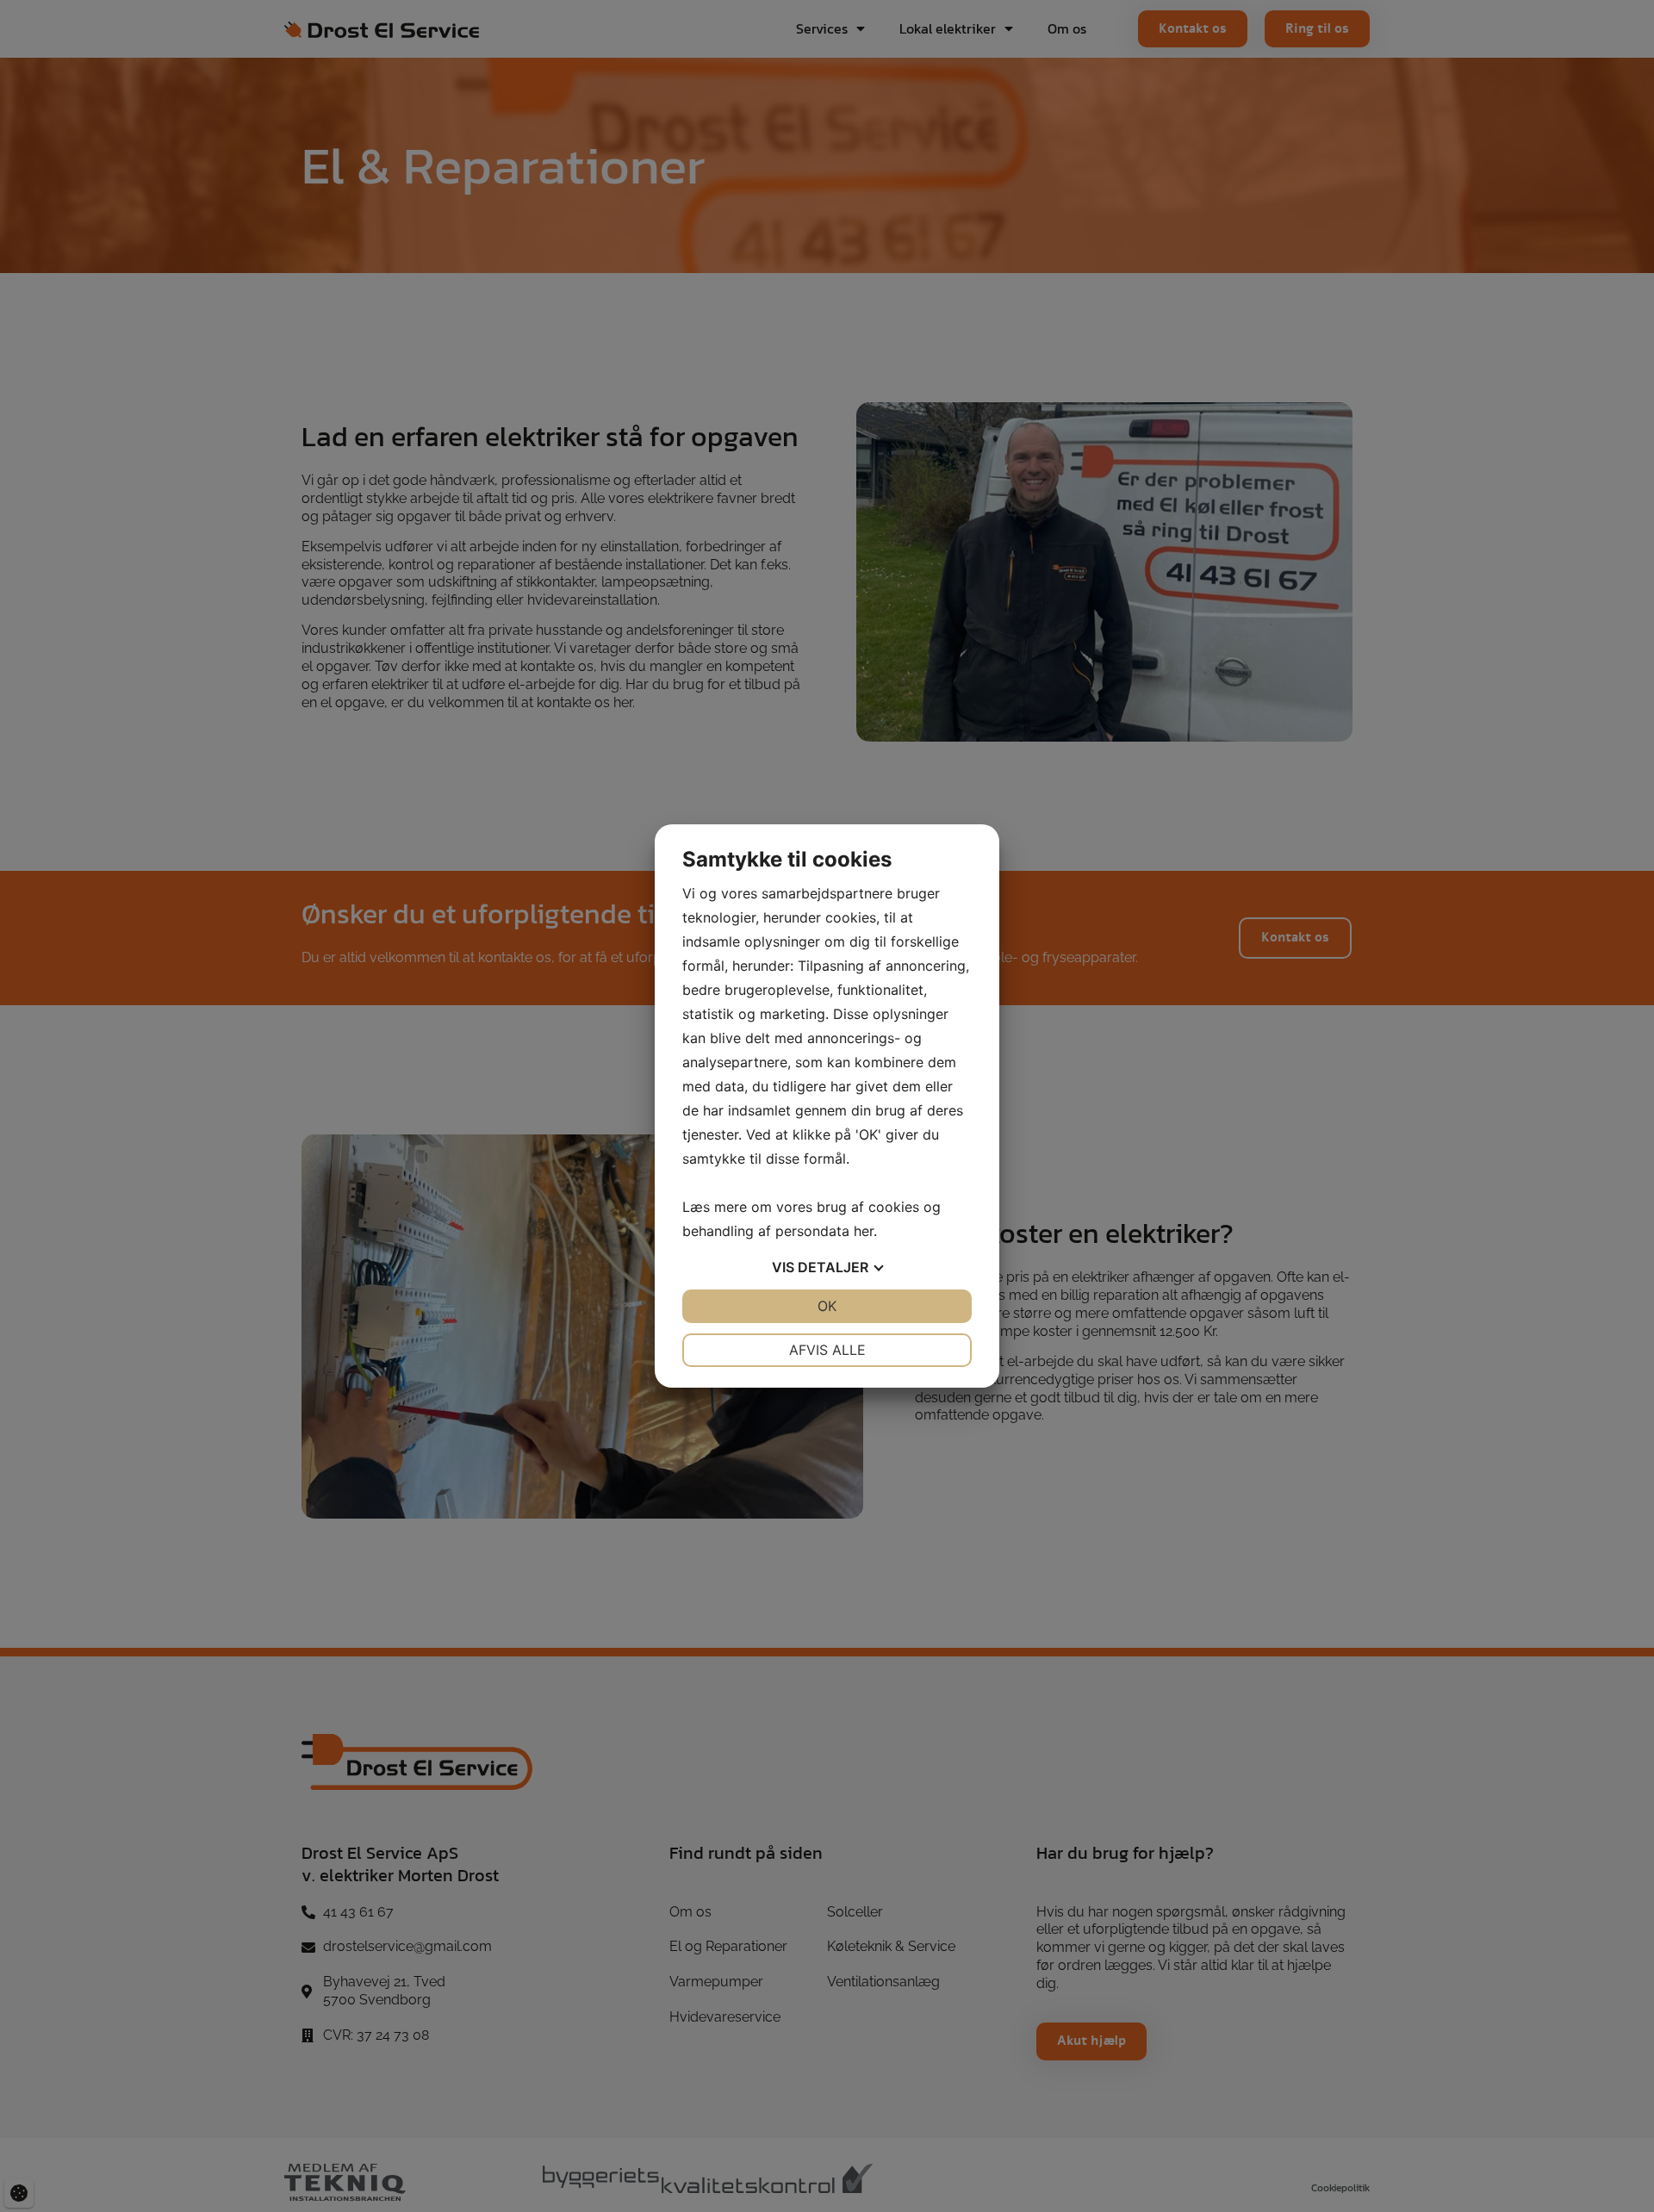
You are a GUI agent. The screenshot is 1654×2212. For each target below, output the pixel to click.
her (864, 1231)
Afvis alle (827, 1350)
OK (827, 1306)
